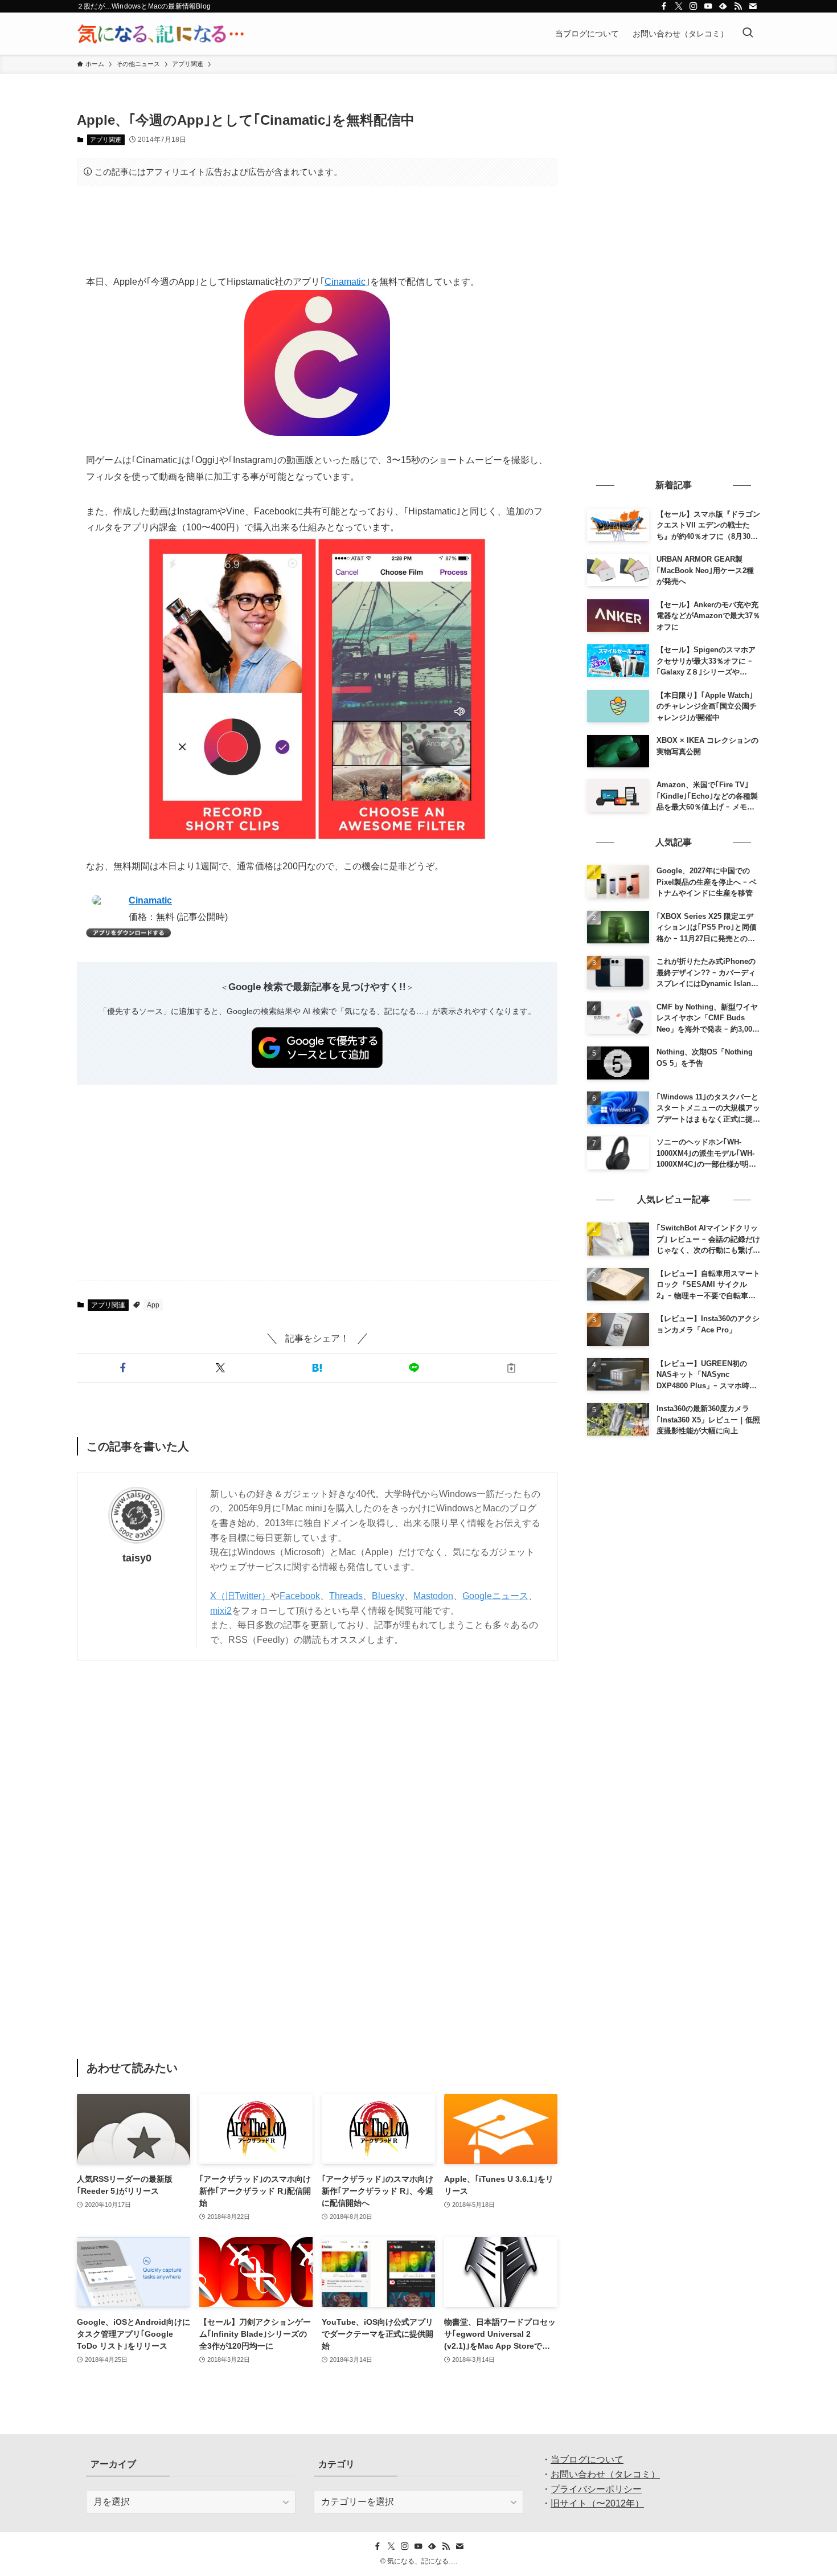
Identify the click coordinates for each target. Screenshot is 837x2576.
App (153, 1305)
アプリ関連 (106, 140)
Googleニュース (495, 1596)
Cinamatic (345, 282)
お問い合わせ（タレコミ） (605, 2474)
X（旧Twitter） (240, 1596)
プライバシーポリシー (596, 2489)
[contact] (753, 6)
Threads (346, 1596)
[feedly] (723, 6)
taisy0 (137, 1558)
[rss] (738, 6)
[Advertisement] (317, 230)
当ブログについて (587, 2460)
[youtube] (708, 6)
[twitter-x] (679, 6)
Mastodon (433, 1596)
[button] (123, 1368)
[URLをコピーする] (511, 1368)
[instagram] (694, 6)
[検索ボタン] (748, 34)
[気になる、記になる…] (161, 34)
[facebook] (664, 6)
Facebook (300, 1596)
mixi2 (221, 1611)
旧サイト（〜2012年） (597, 2503)
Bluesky (388, 1596)
